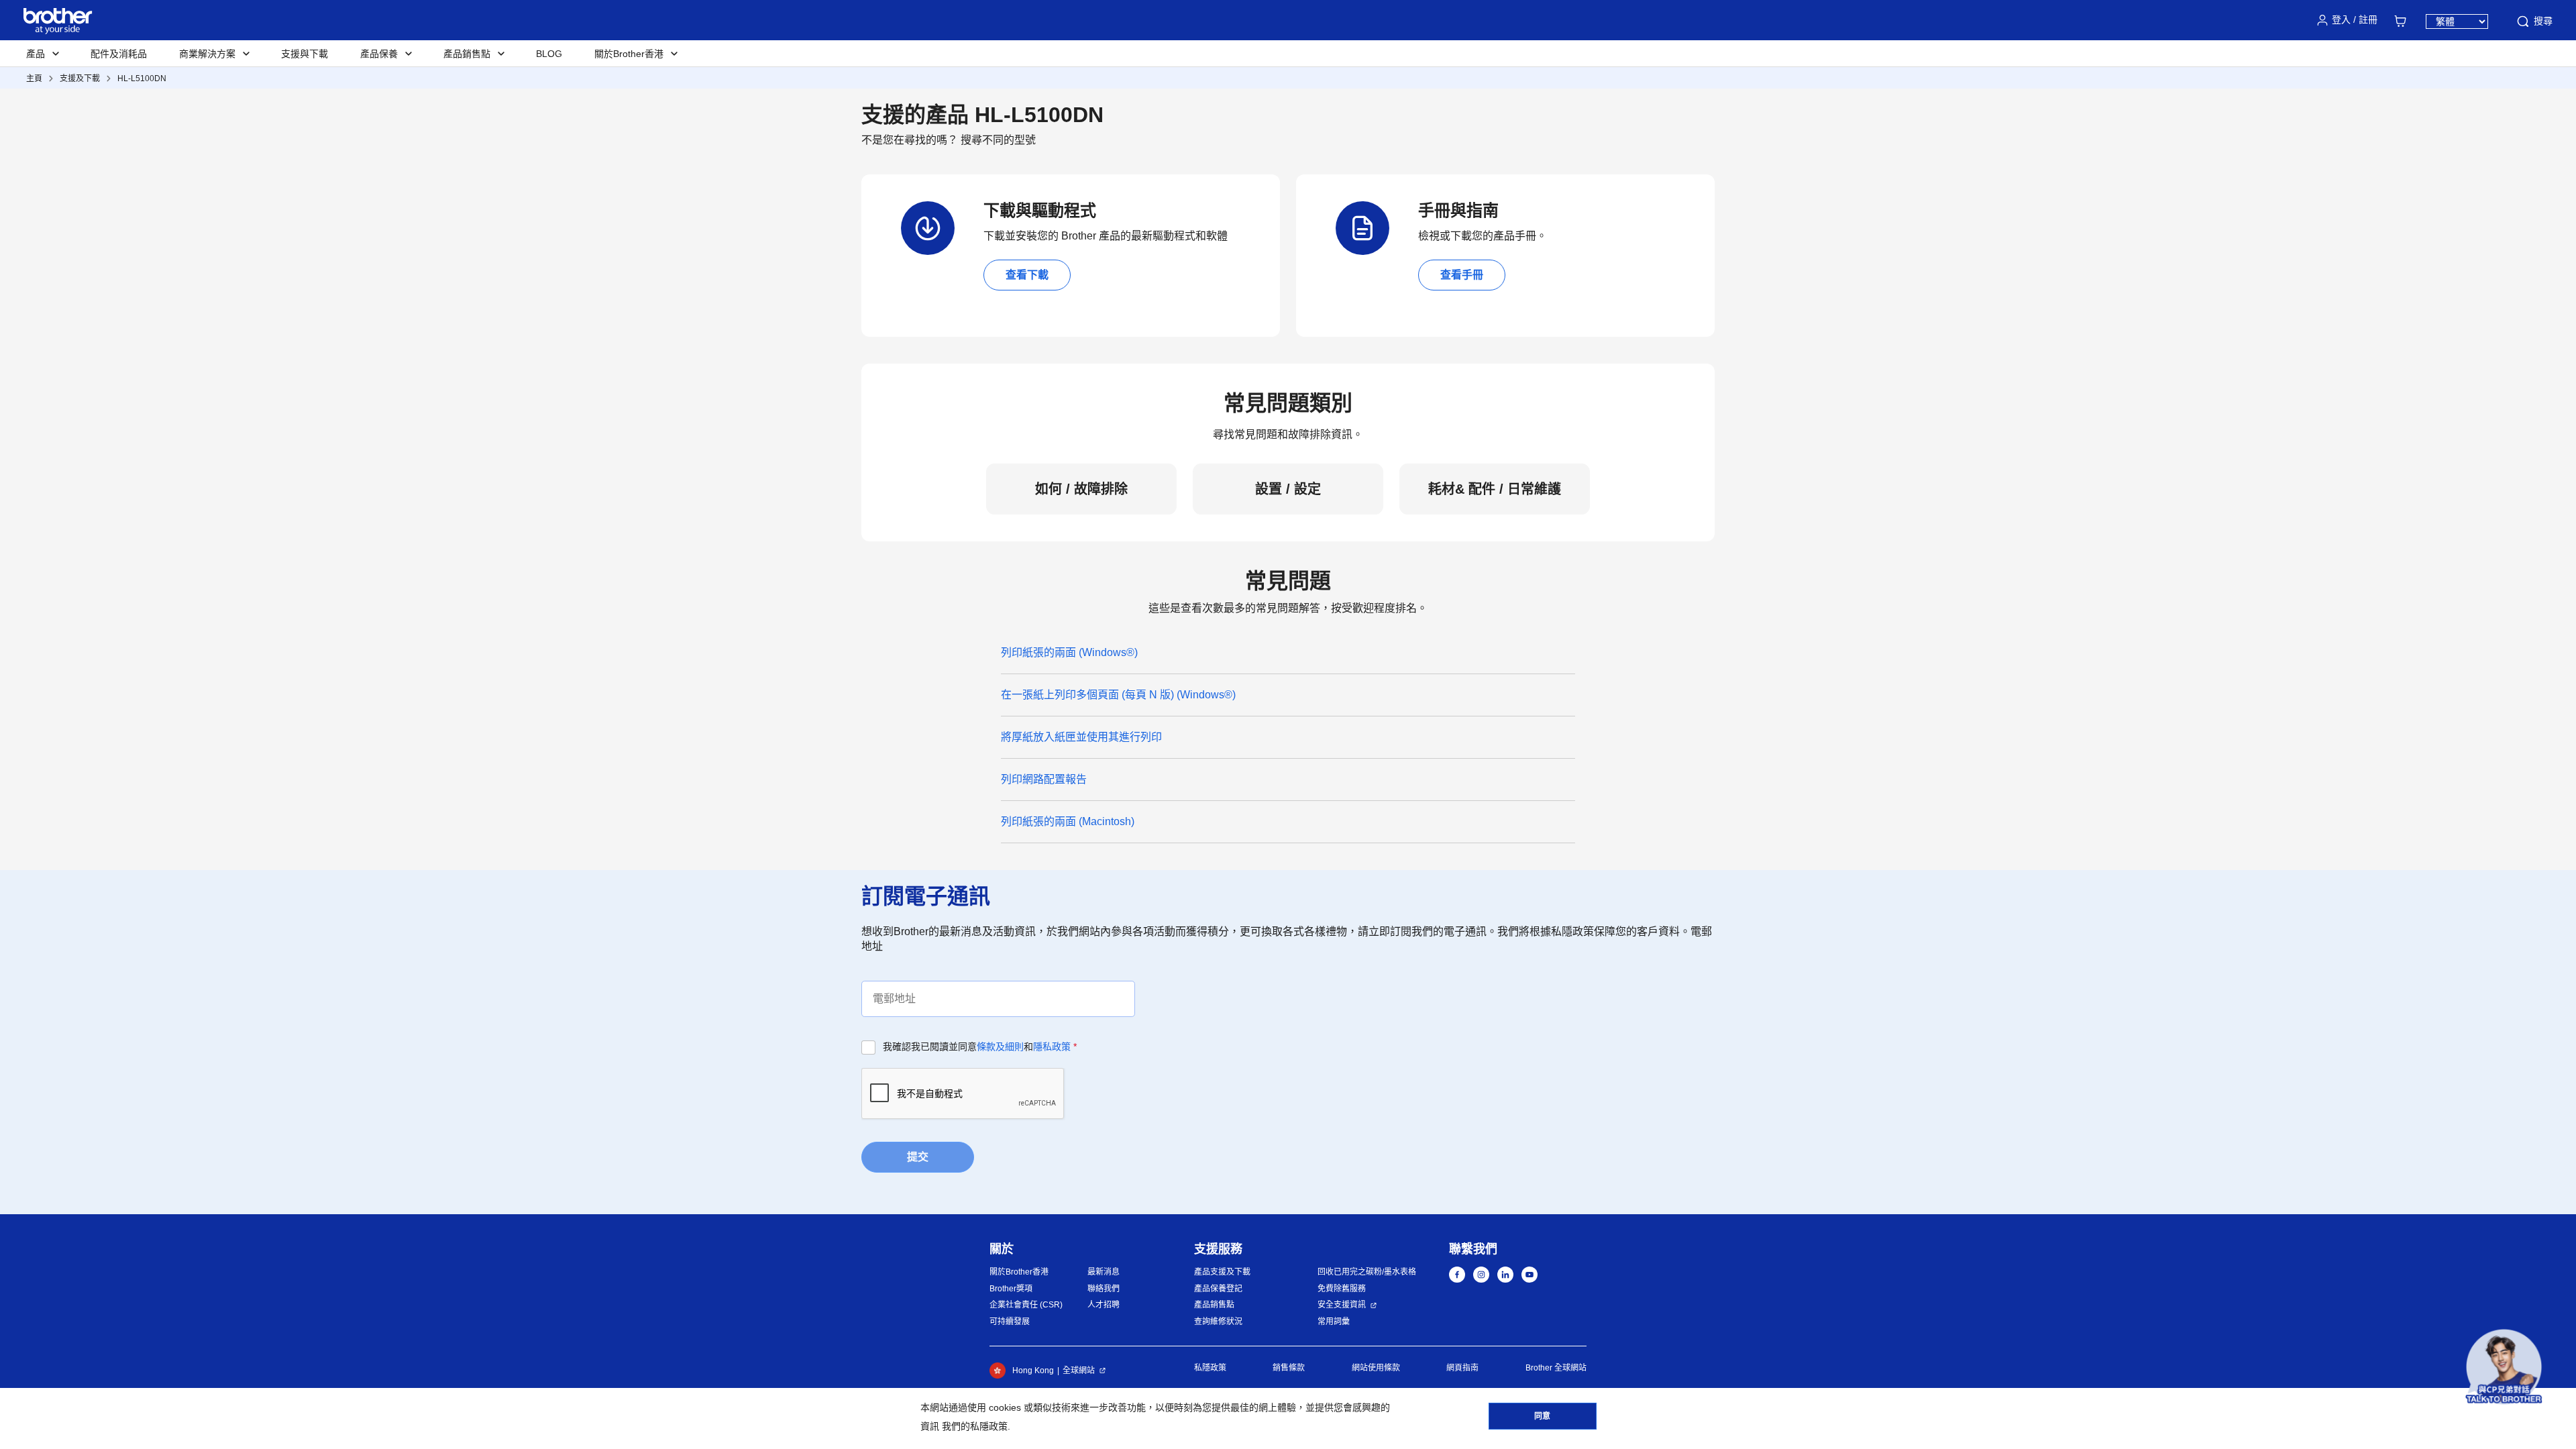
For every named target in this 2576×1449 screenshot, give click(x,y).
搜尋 (2543, 21)
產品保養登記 (1218, 1289)
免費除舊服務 (1342, 1289)
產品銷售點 (1214, 1305)
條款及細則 (1000, 1046)
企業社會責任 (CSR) (1026, 1305)
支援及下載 (80, 78)
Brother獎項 (1011, 1289)
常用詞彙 (1334, 1322)
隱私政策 (1052, 1046)
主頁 (34, 78)
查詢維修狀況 (1218, 1322)
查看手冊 (1462, 275)
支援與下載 (305, 54)
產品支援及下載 (1222, 1272)
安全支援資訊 (1342, 1305)
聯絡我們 (1104, 1289)
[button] (2504, 1367)
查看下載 (1027, 275)
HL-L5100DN (142, 78)
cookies (1005, 1407)
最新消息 (1104, 1272)
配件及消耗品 (119, 54)
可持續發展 (1010, 1322)
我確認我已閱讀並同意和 (980, 1046)
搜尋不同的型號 (998, 140)
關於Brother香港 (1019, 1272)
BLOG (549, 54)
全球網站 (1079, 1371)
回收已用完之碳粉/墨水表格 (1367, 1272)
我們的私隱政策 (975, 1426)
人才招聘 (1104, 1305)
